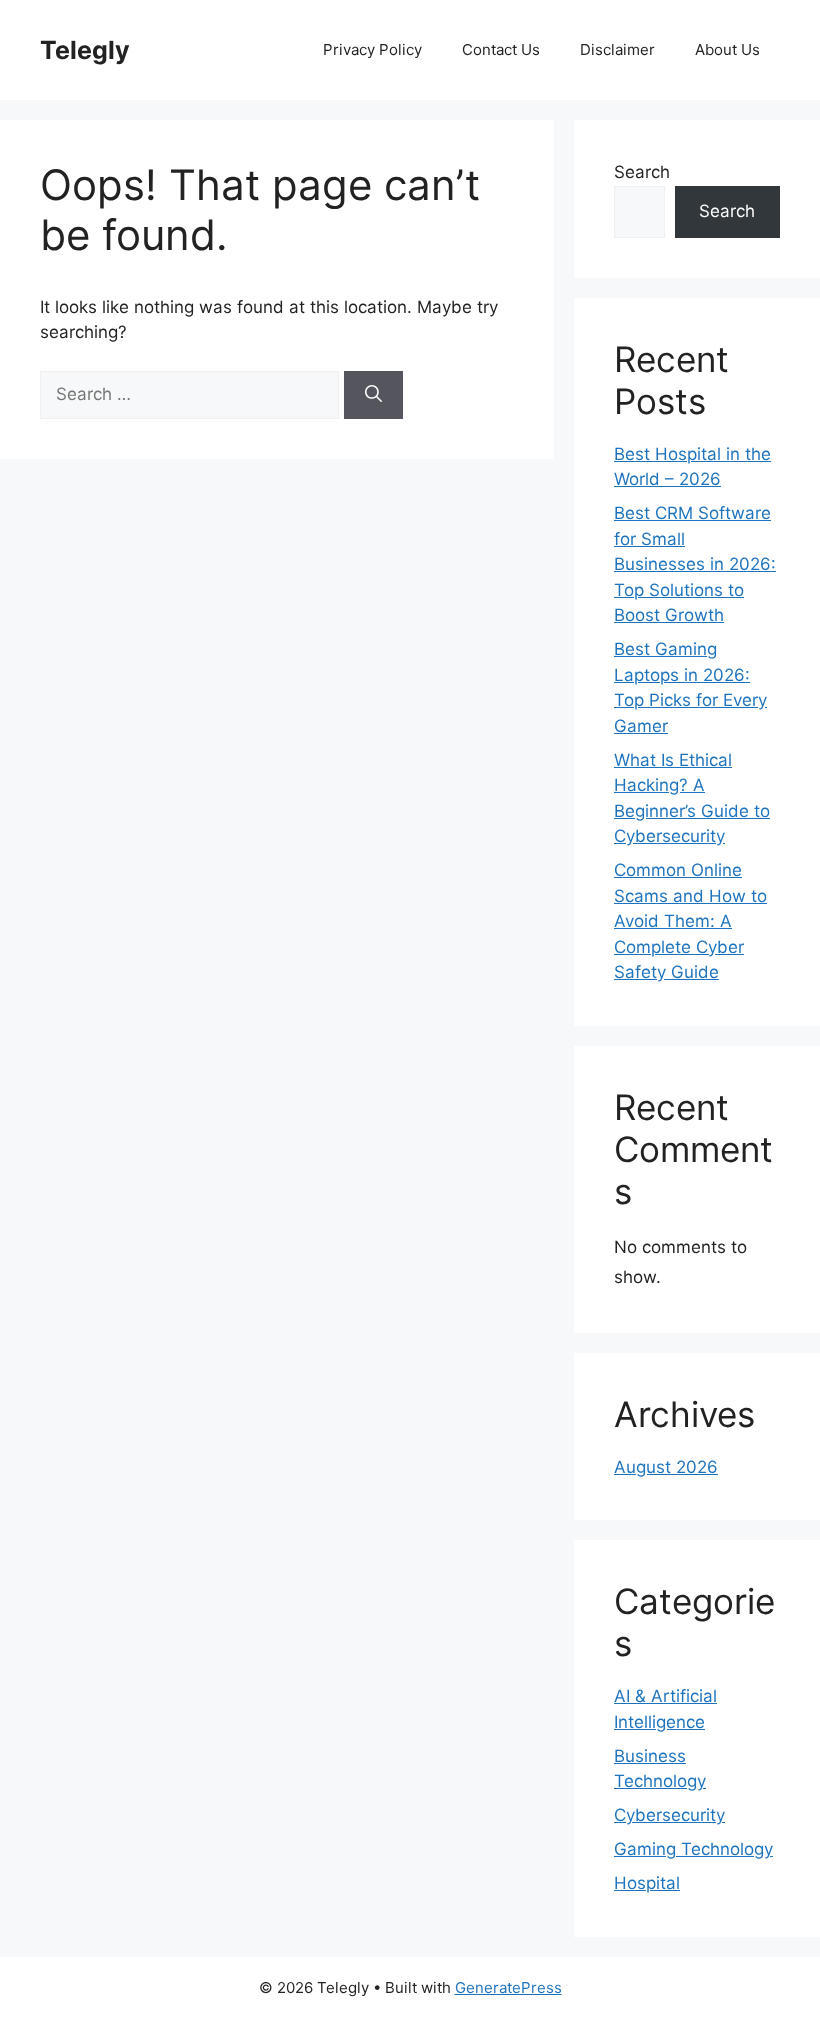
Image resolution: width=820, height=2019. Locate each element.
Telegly (85, 50)
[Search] (373, 395)
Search (642, 172)
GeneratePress (508, 1987)
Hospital (647, 1883)
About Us (727, 49)
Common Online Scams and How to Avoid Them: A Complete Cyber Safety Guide (690, 921)
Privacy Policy (372, 49)
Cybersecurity (669, 1815)
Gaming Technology (693, 1849)
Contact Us (501, 49)
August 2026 (666, 1467)
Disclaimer (617, 49)
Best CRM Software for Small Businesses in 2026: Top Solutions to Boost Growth (695, 564)
